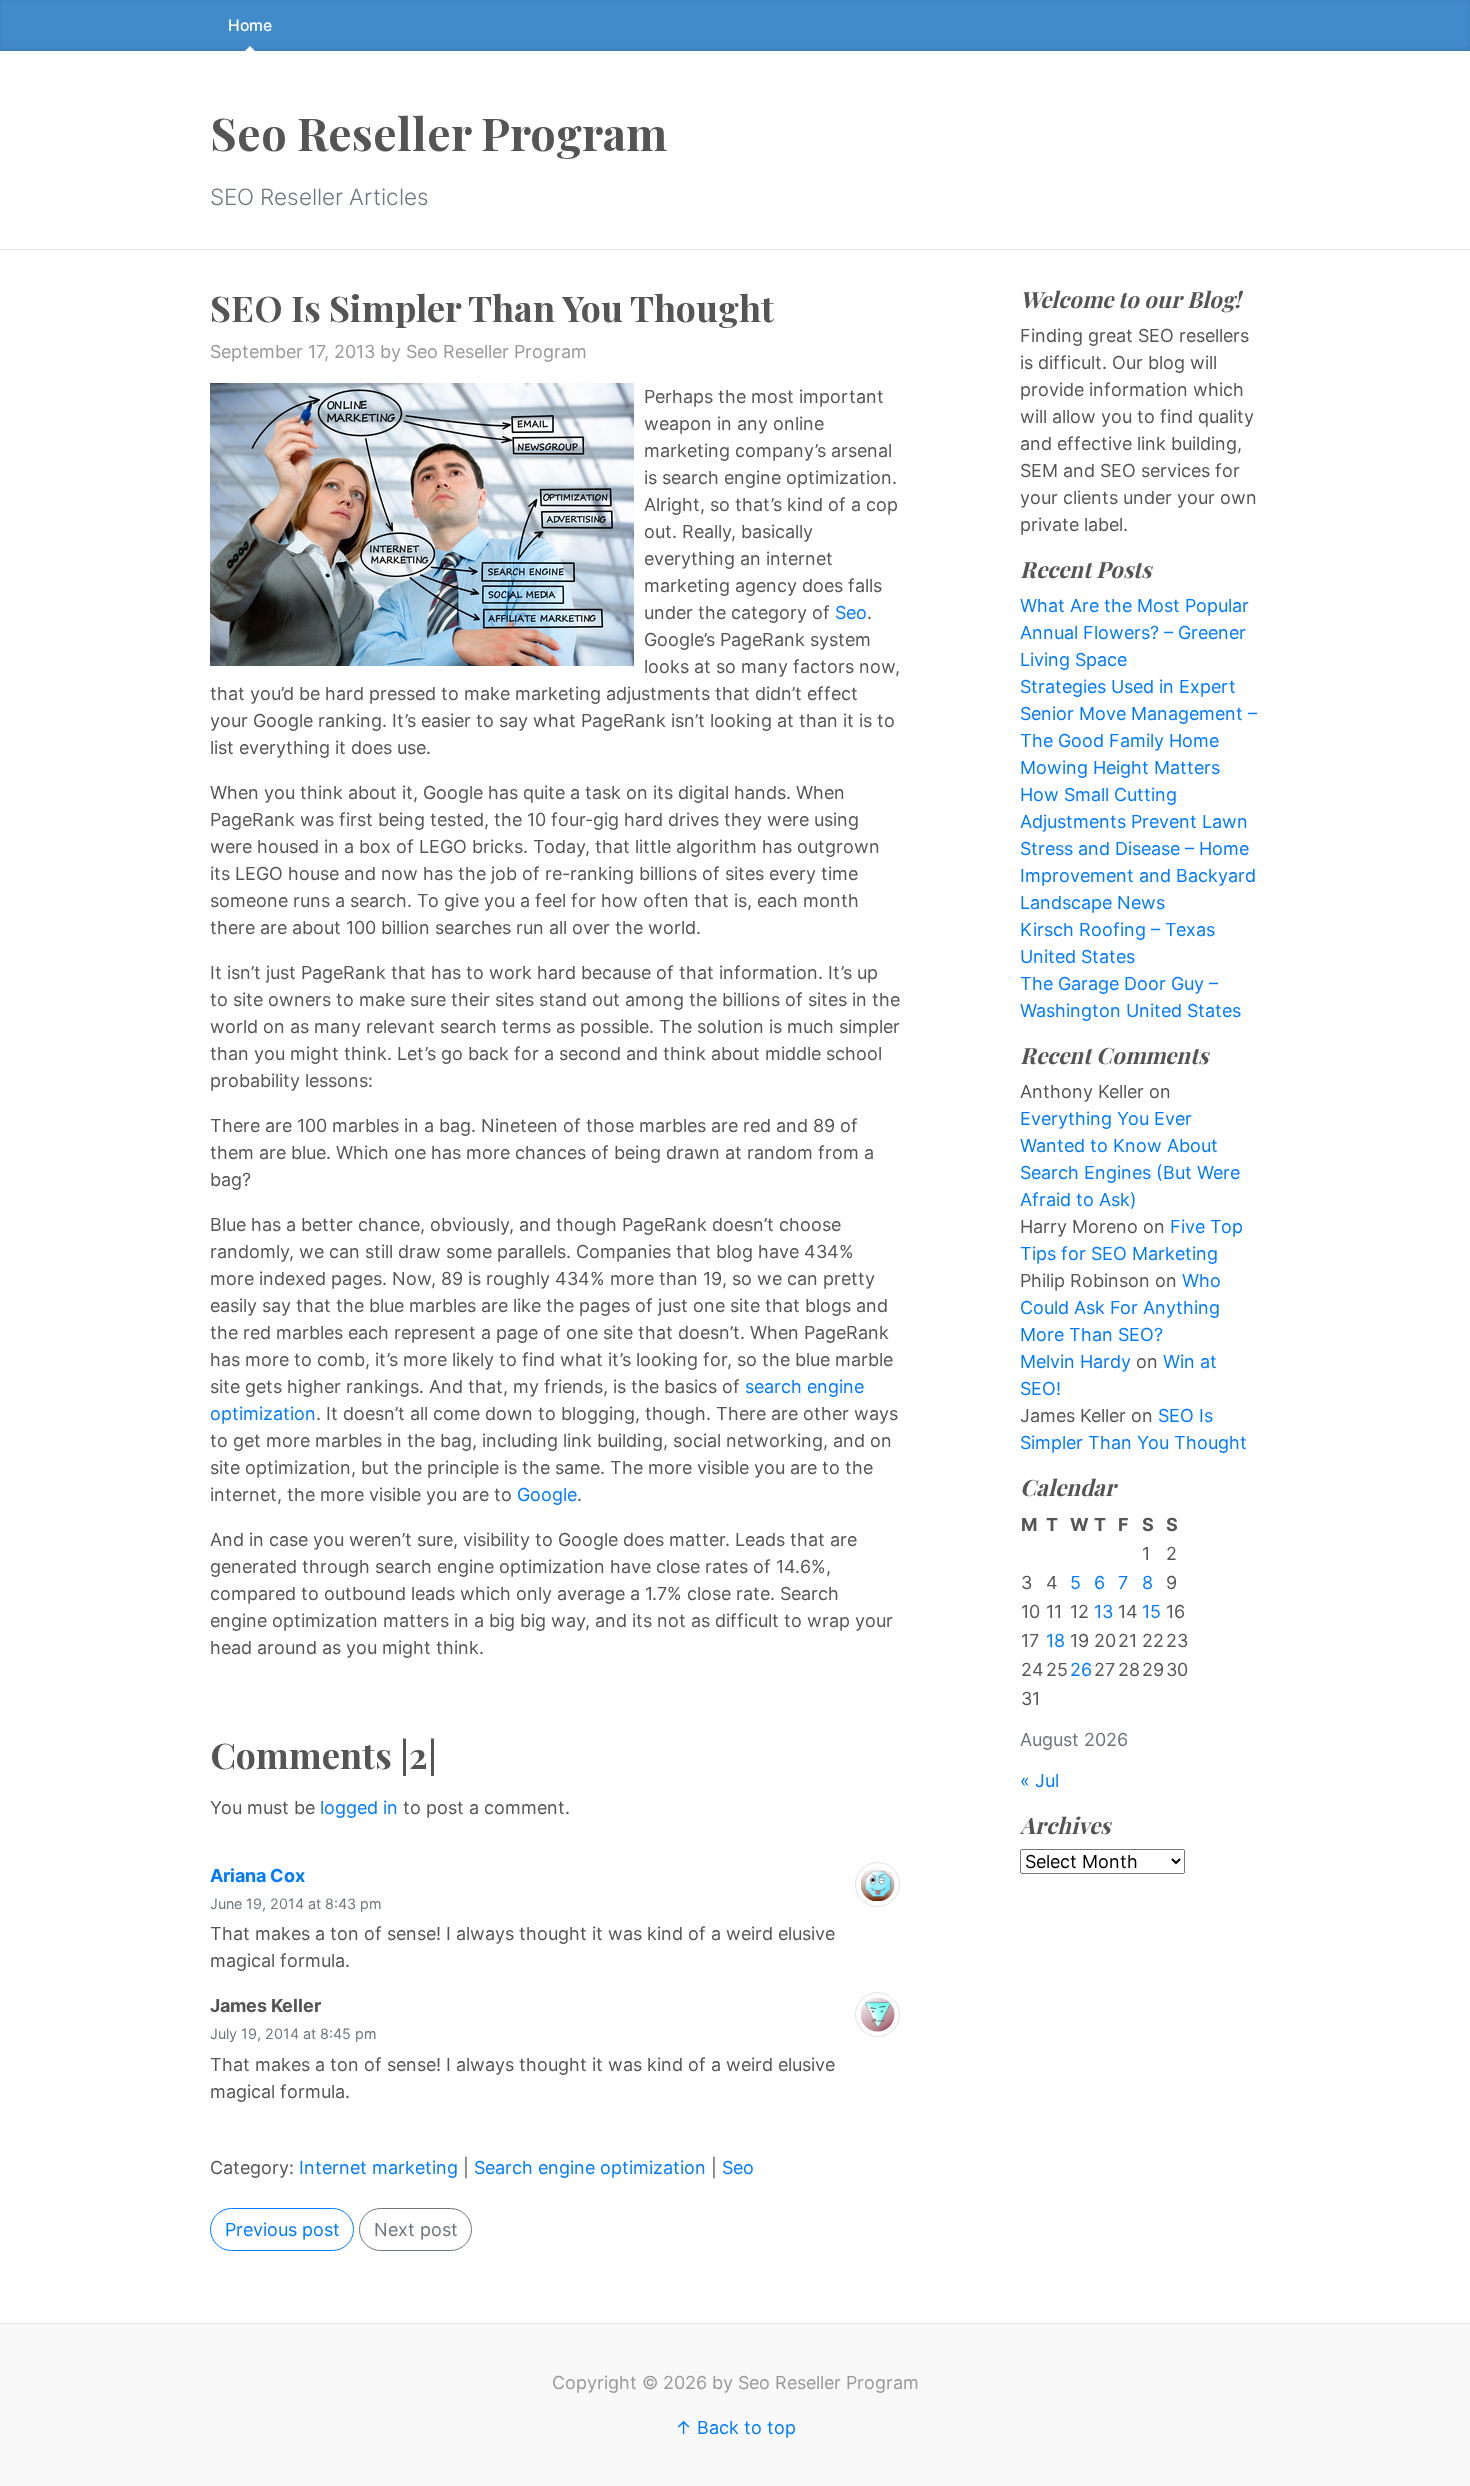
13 (1103, 1611)
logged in (359, 1807)
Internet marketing (378, 2167)
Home (250, 25)
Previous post (282, 2229)
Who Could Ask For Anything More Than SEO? (1120, 1307)
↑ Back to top (735, 2427)
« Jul (1039, 1780)
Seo (851, 612)
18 (1055, 1640)
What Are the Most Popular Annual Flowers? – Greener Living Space (1134, 632)
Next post (416, 2229)
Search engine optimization (590, 2167)
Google (547, 1494)
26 (1081, 1669)
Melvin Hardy (1075, 1361)
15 (1151, 1611)
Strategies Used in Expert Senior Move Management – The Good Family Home (1138, 713)
